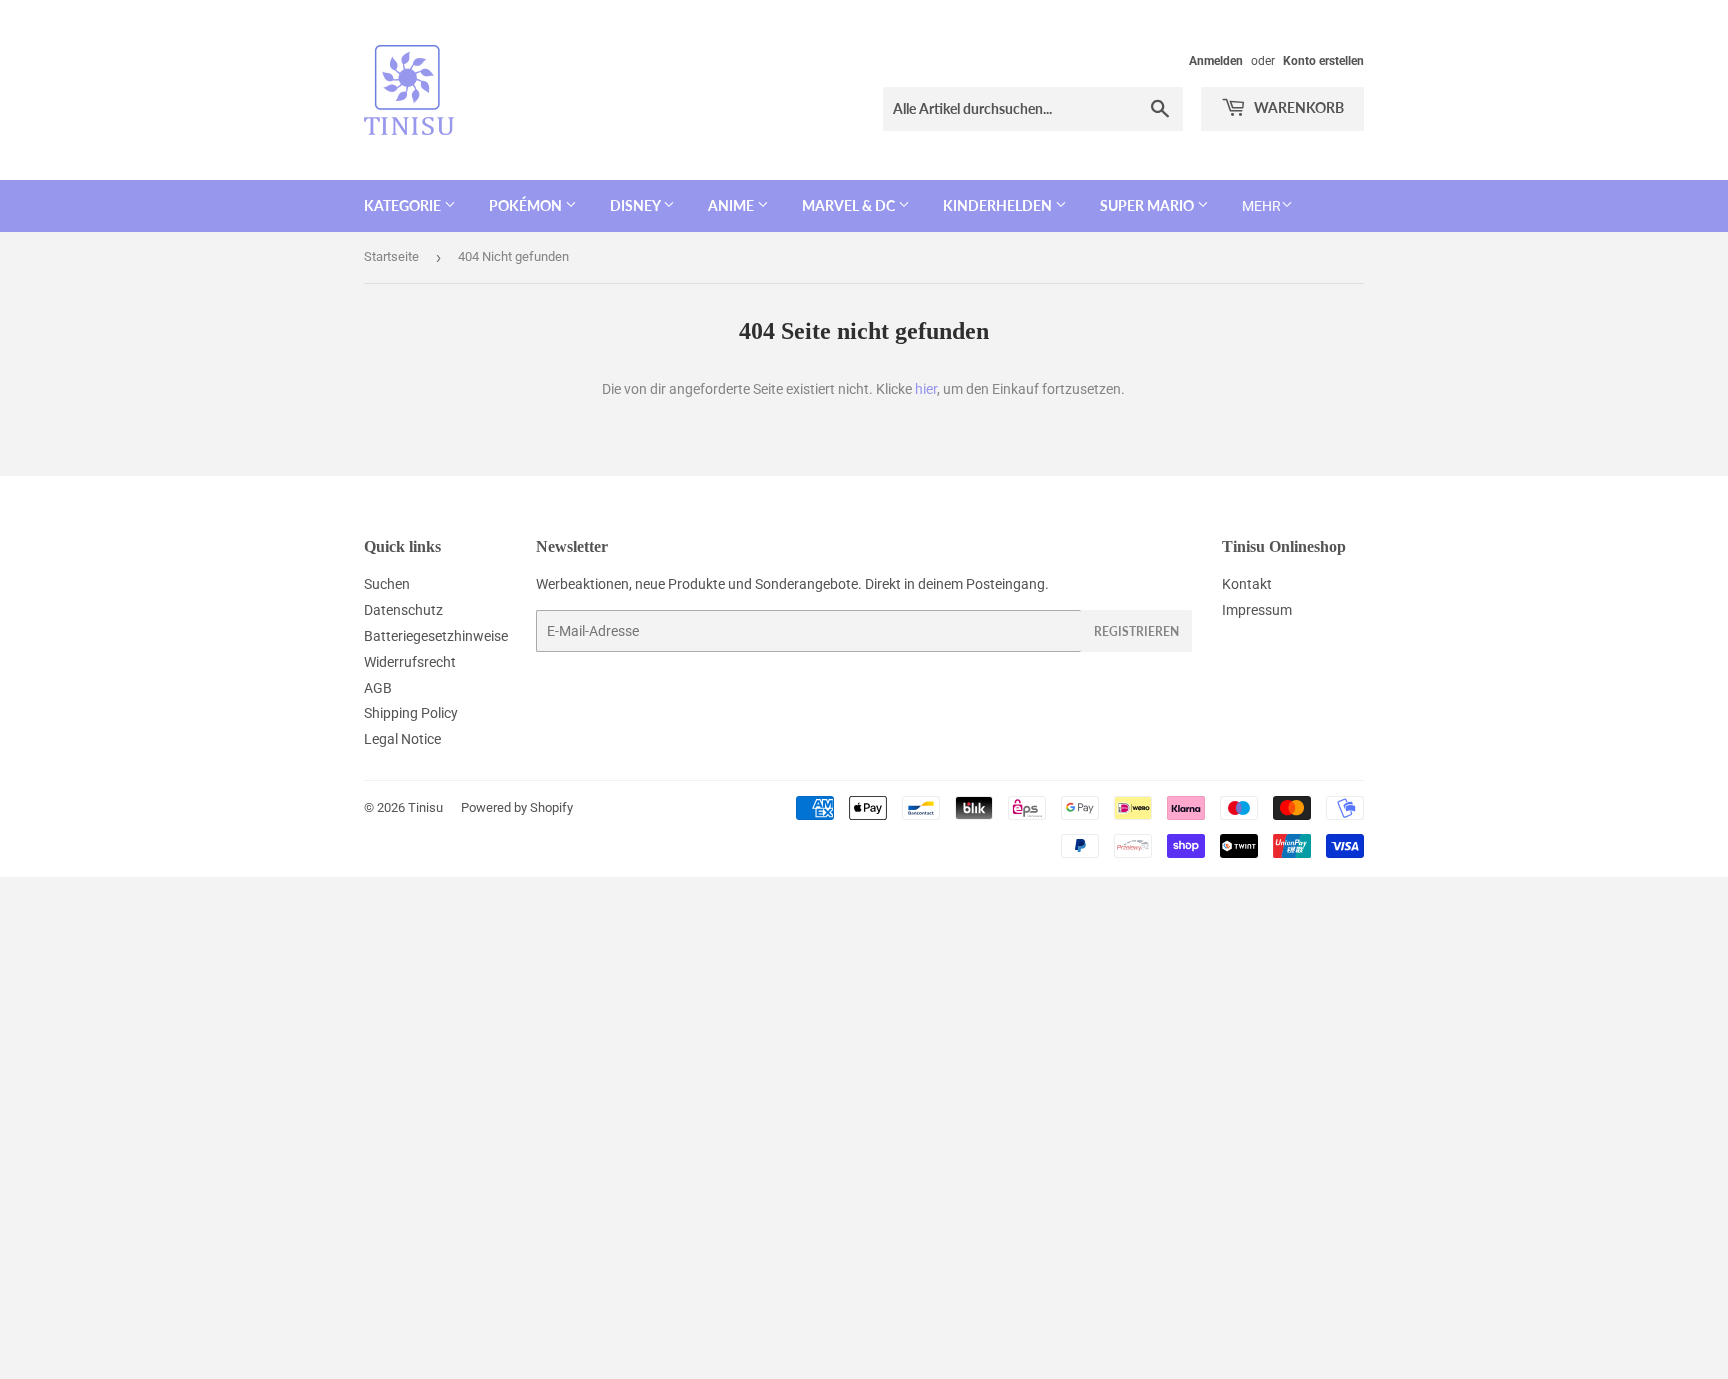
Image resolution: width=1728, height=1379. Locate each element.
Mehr (1261, 206)
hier (926, 389)
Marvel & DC (850, 205)
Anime (732, 205)
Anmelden (1216, 61)
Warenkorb (1297, 107)
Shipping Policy (411, 713)
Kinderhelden (999, 205)
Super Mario (1148, 205)
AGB (378, 688)
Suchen (387, 584)
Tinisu (425, 807)
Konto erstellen (1323, 61)
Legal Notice (402, 739)
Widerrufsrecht (410, 662)
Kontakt (1247, 584)
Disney (636, 205)
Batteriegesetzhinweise (436, 636)
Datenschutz (403, 610)
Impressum (1257, 610)
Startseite (391, 256)
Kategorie (404, 205)
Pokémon (527, 205)
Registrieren (1136, 631)
